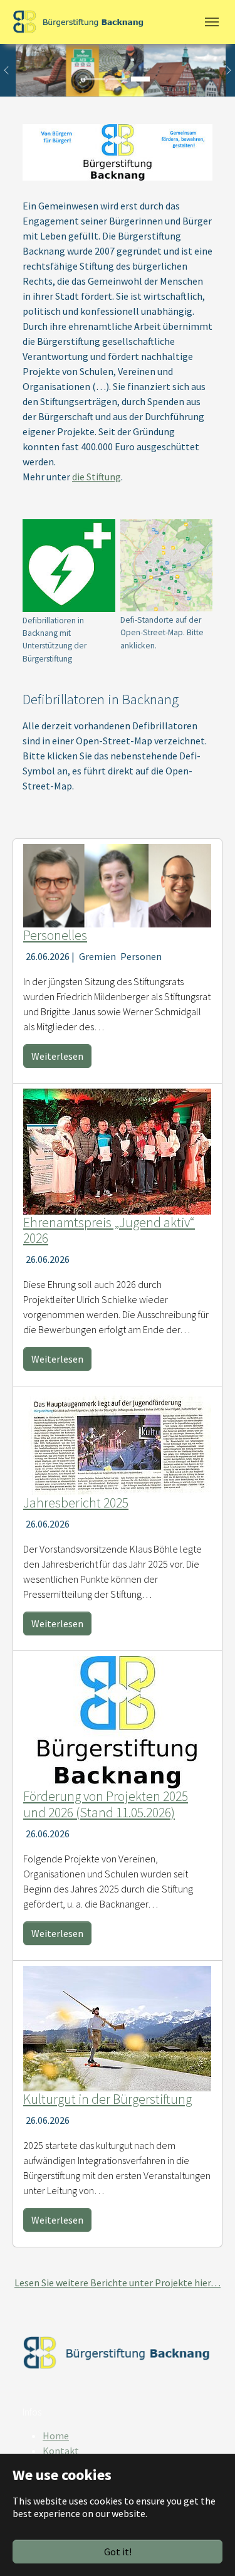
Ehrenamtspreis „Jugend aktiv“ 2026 (109, 1231)
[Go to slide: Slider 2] (118, 79)
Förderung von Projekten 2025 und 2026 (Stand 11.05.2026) (106, 1804)
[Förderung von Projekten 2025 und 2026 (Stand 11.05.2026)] (117, 1721)
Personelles (55, 935)
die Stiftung (97, 477)
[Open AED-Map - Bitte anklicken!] (167, 565)
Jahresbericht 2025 (76, 1503)
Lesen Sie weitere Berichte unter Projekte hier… (118, 2283)
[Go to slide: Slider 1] (95, 79)
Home (56, 2436)
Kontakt (61, 2451)
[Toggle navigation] (212, 22)
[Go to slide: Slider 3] (140, 79)
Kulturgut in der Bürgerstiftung (107, 2099)
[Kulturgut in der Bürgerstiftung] (117, 2027)
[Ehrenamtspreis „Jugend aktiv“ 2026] (117, 1150)
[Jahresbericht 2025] (117, 1442)
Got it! (118, 2552)
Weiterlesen (57, 1056)
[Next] (222, 70)
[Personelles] (117, 884)
